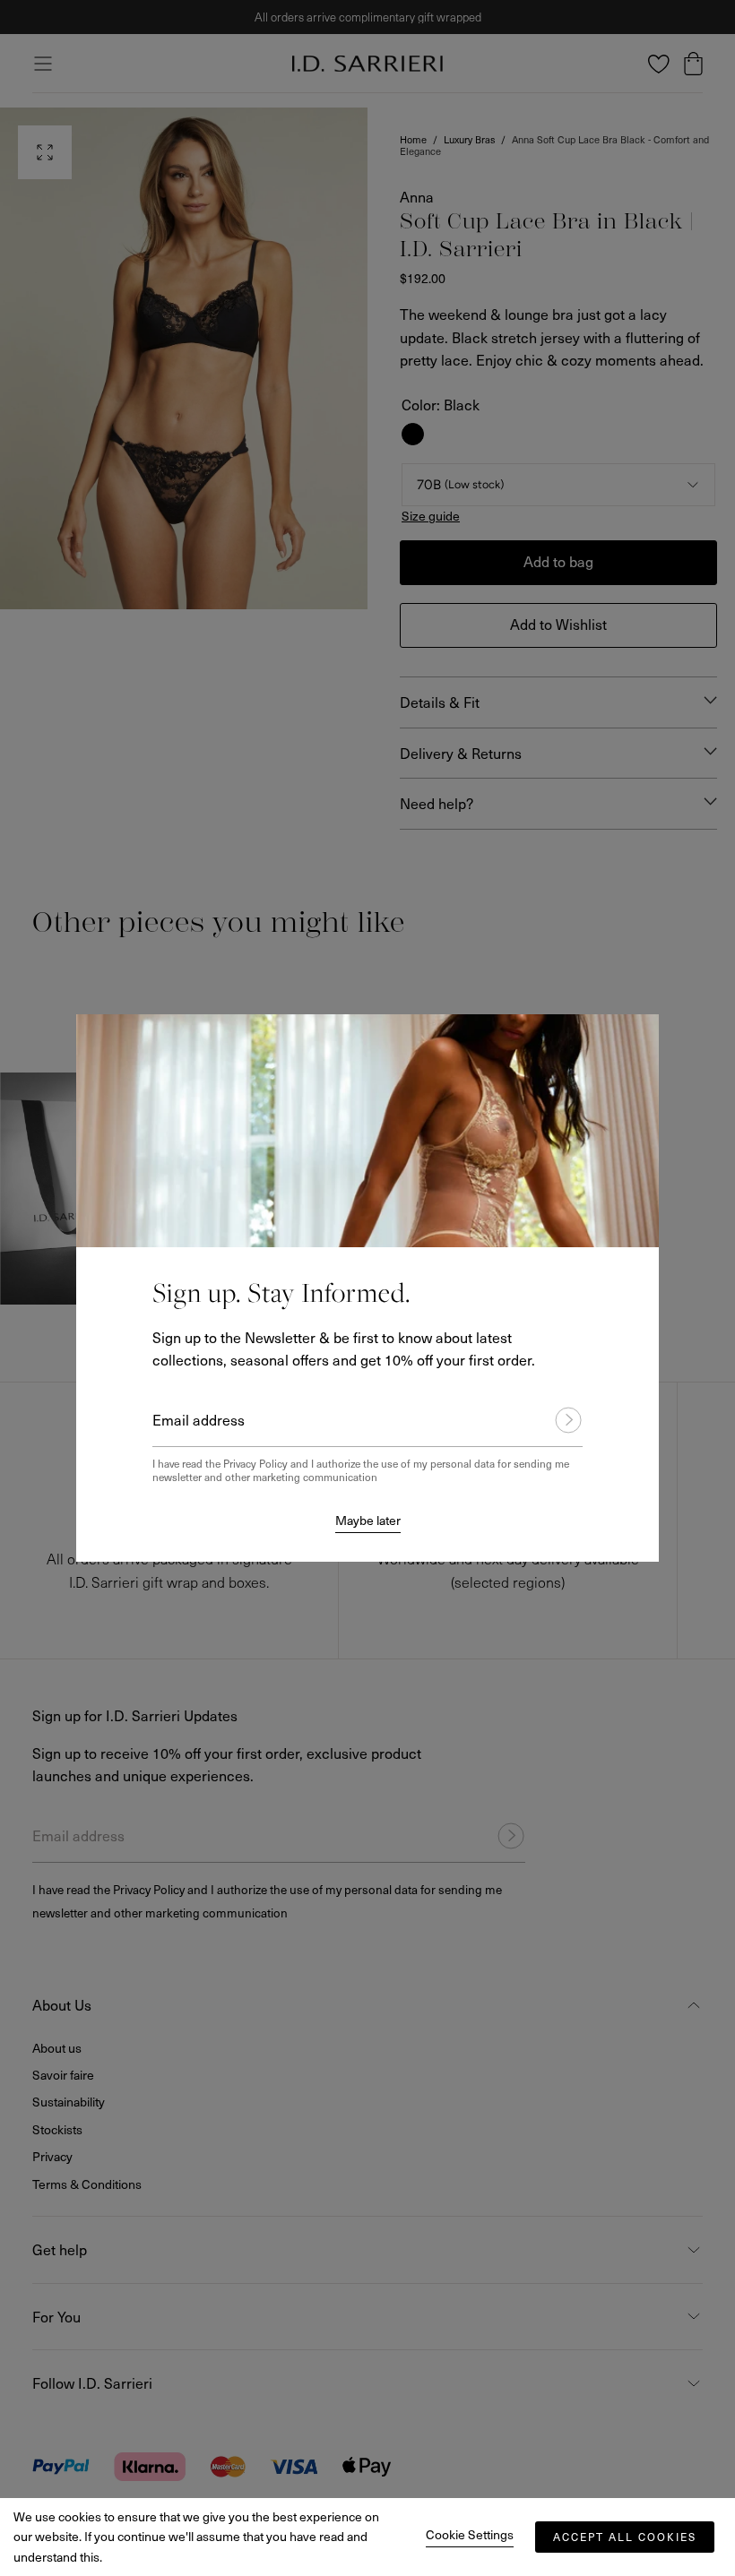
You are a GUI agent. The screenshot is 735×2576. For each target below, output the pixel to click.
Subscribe (560, 1420)
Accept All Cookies (625, 2537)
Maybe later (368, 1520)
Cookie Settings (470, 2534)
